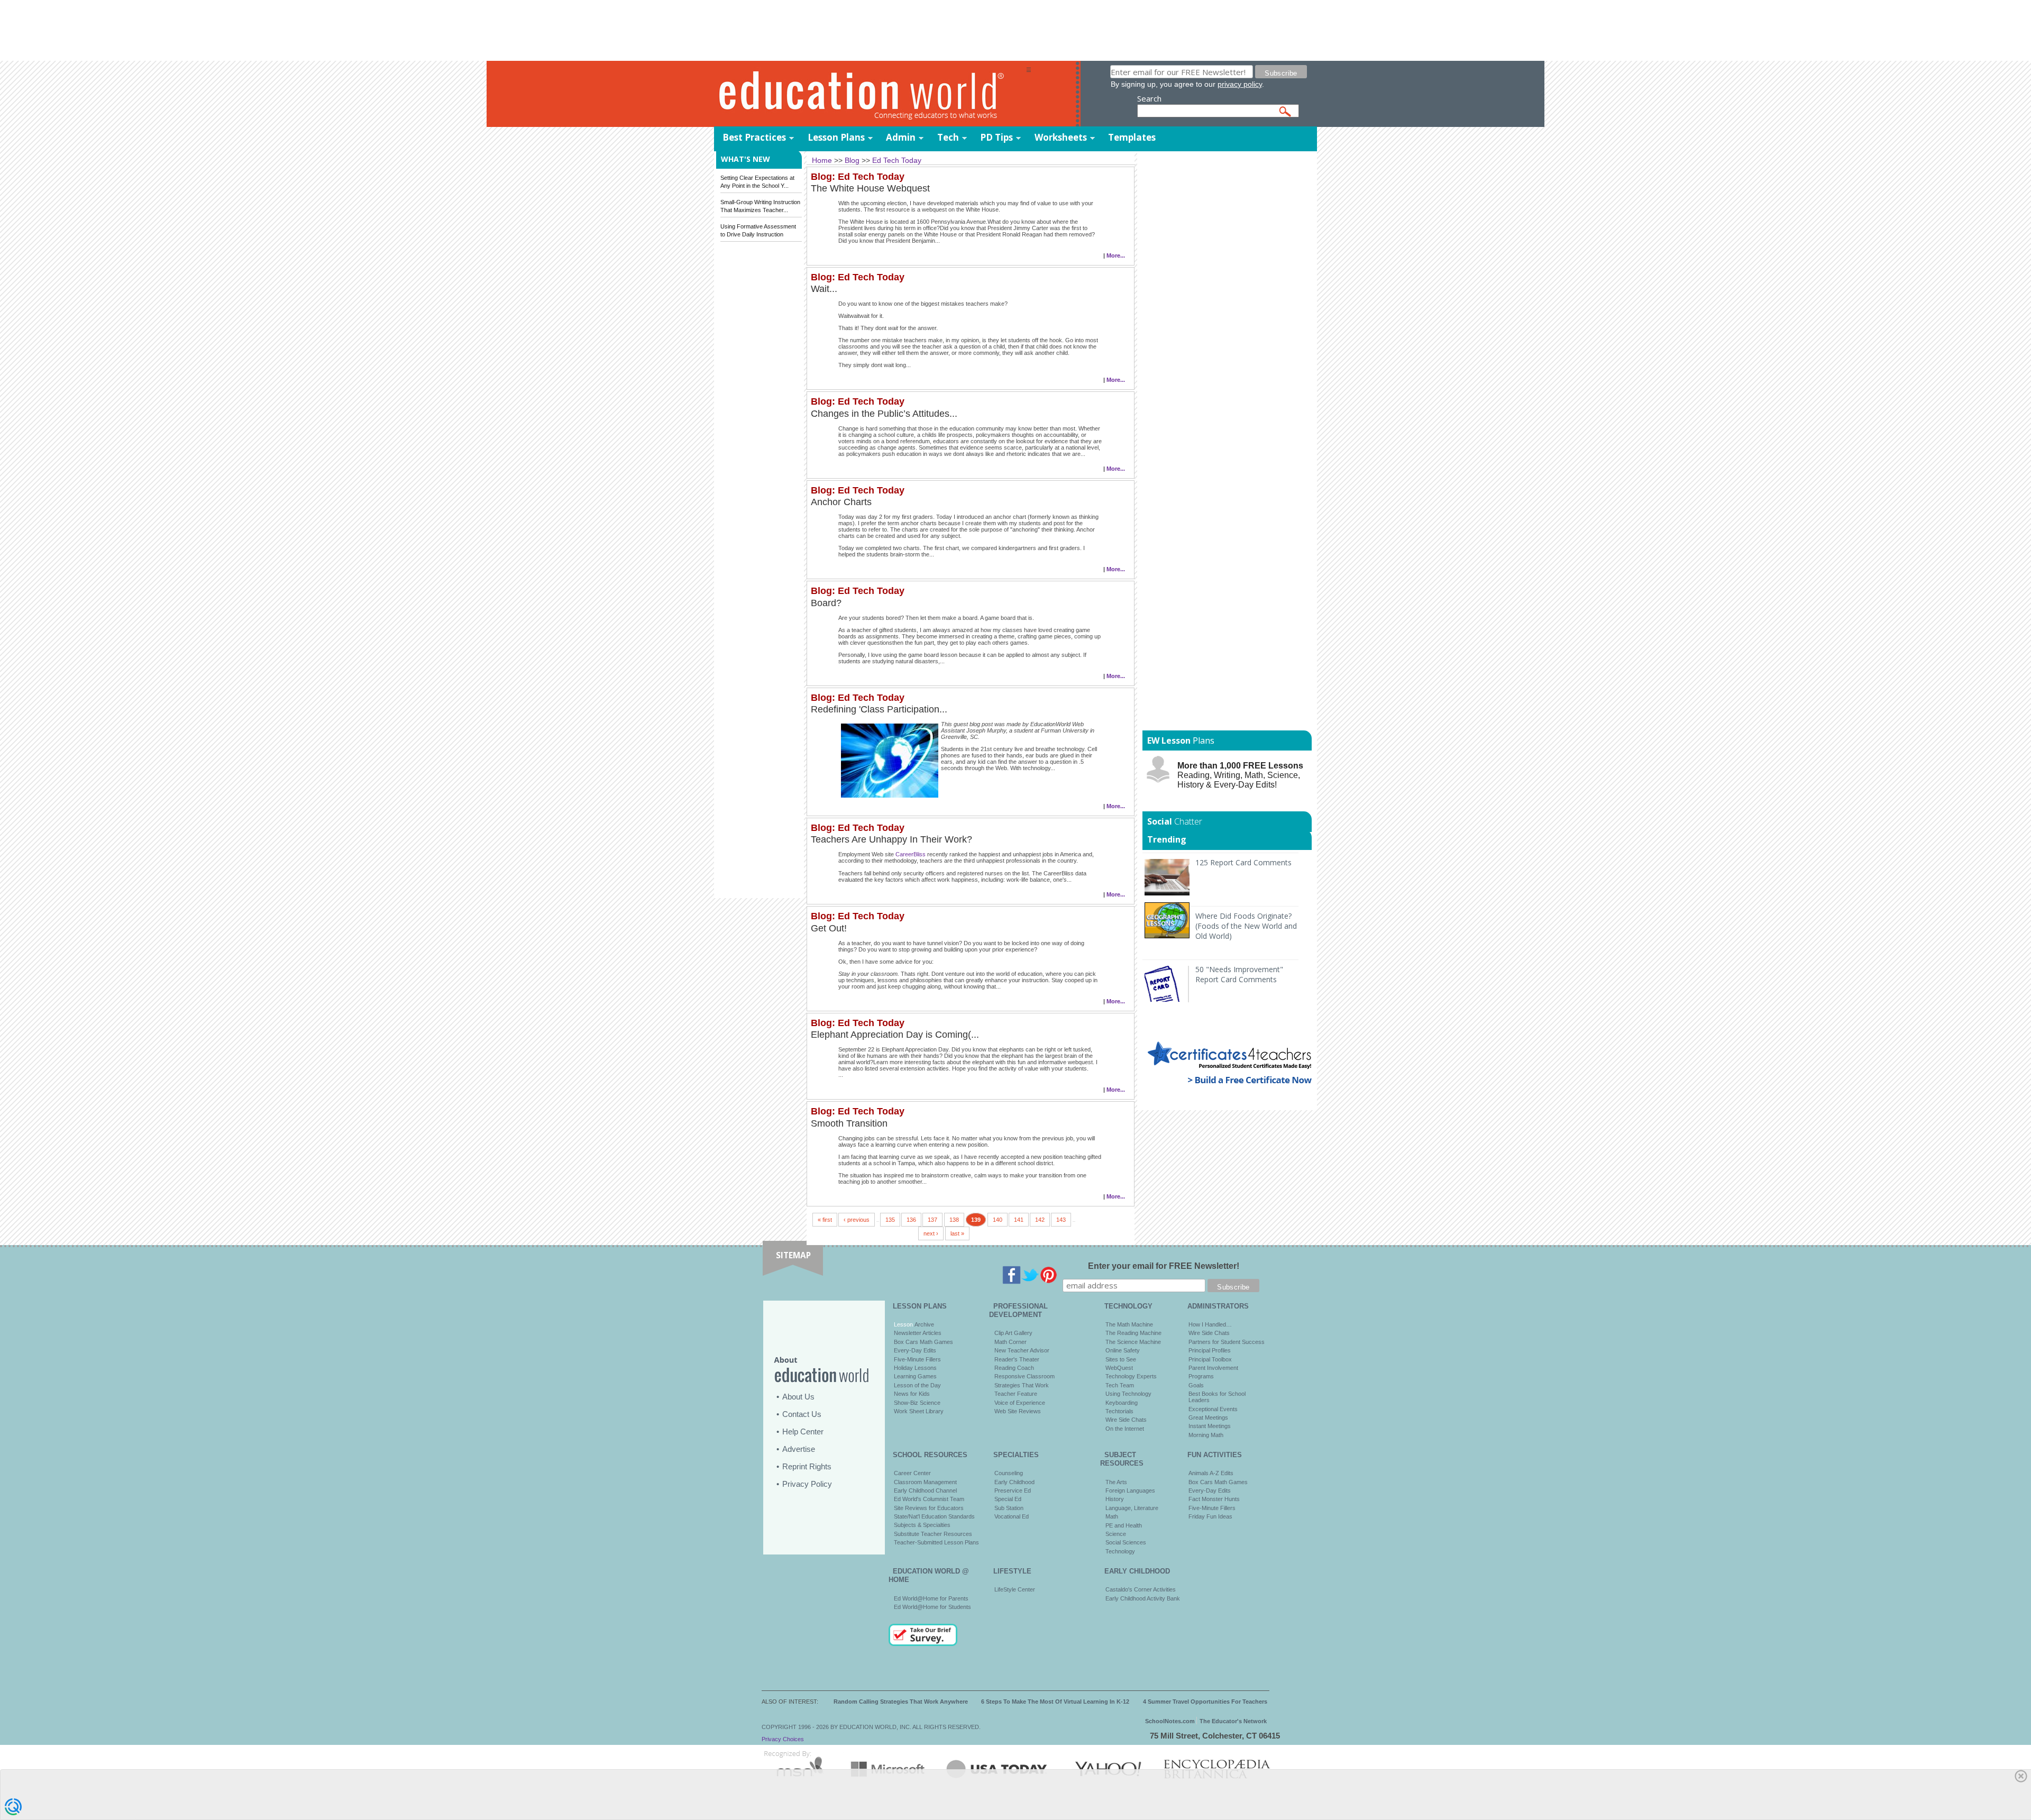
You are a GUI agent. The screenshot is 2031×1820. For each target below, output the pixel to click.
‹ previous (857, 1220)
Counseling (1009, 1473)
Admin (901, 137)
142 (1040, 1220)
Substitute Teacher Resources (933, 1534)
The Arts (1116, 1482)
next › (931, 1233)
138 (954, 1220)
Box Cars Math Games (923, 1342)
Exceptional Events (1213, 1409)
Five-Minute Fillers (917, 1359)
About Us (798, 1397)
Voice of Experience (1020, 1403)
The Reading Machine (1133, 1333)
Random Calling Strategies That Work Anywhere (901, 1702)
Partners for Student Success (1227, 1342)
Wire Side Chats (1126, 1420)
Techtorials (1119, 1411)
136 (911, 1220)
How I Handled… (1210, 1324)
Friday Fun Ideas (1210, 1516)
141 (1019, 1220)
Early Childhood (1014, 1482)
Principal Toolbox (1210, 1359)
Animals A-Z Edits (1211, 1473)
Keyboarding (1122, 1403)
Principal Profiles (1210, 1350)
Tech (948, 137)
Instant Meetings (1210, 1426)
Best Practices (754, 137)
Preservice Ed (1013, 1490)
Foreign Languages (1130, 1490)
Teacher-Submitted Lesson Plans (936, 1542)
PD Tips (996, 137)
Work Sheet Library (919, 1411)
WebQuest (1119, 1368)
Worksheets (1061, 137)
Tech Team (1120, 1385)
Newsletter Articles (918, 1333)
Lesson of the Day (917, 1385)
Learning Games (915, 1376)
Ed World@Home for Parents (931, 1598)
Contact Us (802, 1414)
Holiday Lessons (915, 1368)
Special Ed (1008, 1499)
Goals (1196, 1385)
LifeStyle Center (1015, 1589)
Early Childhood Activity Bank (1143, 1598)
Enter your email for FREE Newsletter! (1164, 1266)
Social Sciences (1126, 1542)
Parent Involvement (1213, 1368)
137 (932, 1220)
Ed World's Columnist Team (929, 1499)
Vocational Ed (1012, 1516)
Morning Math (1206, 1435)
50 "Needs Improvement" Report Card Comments (1239, 974)
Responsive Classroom (1024, 1376)
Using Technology (1128, 1394)
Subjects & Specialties (922, 1525)
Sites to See (1121, 1359)
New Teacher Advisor (1022, 1350)
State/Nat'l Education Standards (934, 1516)
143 (1061, 1220)
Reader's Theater (1017, 1359)
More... (1116, 255)
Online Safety (1123, 1350)
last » (957, 1233)
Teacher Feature (1016, 1394)
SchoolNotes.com (1170, 1721)
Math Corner (1010, 1342)
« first (825, 1220)
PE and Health (1124, 1525)
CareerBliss (911, 854)
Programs (1201, 1376)
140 (998, 1220)
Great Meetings (1208, 1417)
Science (1116, 1534)
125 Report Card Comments (1243, 862)
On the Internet (1125, 1429)
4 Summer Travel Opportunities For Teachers (1205, 1702)
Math (1112, 1516)
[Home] (870, 94)
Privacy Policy (807, 1484)
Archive (923, 1324)
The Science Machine (1133, 1342)
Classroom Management (925, 1482)
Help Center (803, 1432)
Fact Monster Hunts (1214, 1499)
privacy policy (1240, 84)
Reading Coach (1014, 1368)
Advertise (799, 1449)
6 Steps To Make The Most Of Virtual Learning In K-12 (1055, 1702)
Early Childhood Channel (925, 1490)
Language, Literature (1132, 1508)
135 (890, 1220)
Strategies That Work (1022, 1385)
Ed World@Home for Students (932, 1607)
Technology (1120, 1551)
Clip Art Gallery (1013, 1333)
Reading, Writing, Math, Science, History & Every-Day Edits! (1240, 775)
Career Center (912, 1473)
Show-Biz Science (917, 1403)
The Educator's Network (1233, 1721)
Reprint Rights (807, 1466)
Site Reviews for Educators (929, 1508)
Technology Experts (1131, 1376)
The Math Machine (1129, 1324)
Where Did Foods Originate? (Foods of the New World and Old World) (1246, 926)
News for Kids (912, 1394)
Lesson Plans (836, 137)
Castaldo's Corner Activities (1141, 1589)
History (1115, 1499)
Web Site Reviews (1018, 1411)
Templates (1132, 137)
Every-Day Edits (915, 1350)
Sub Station (1009, 1508)
